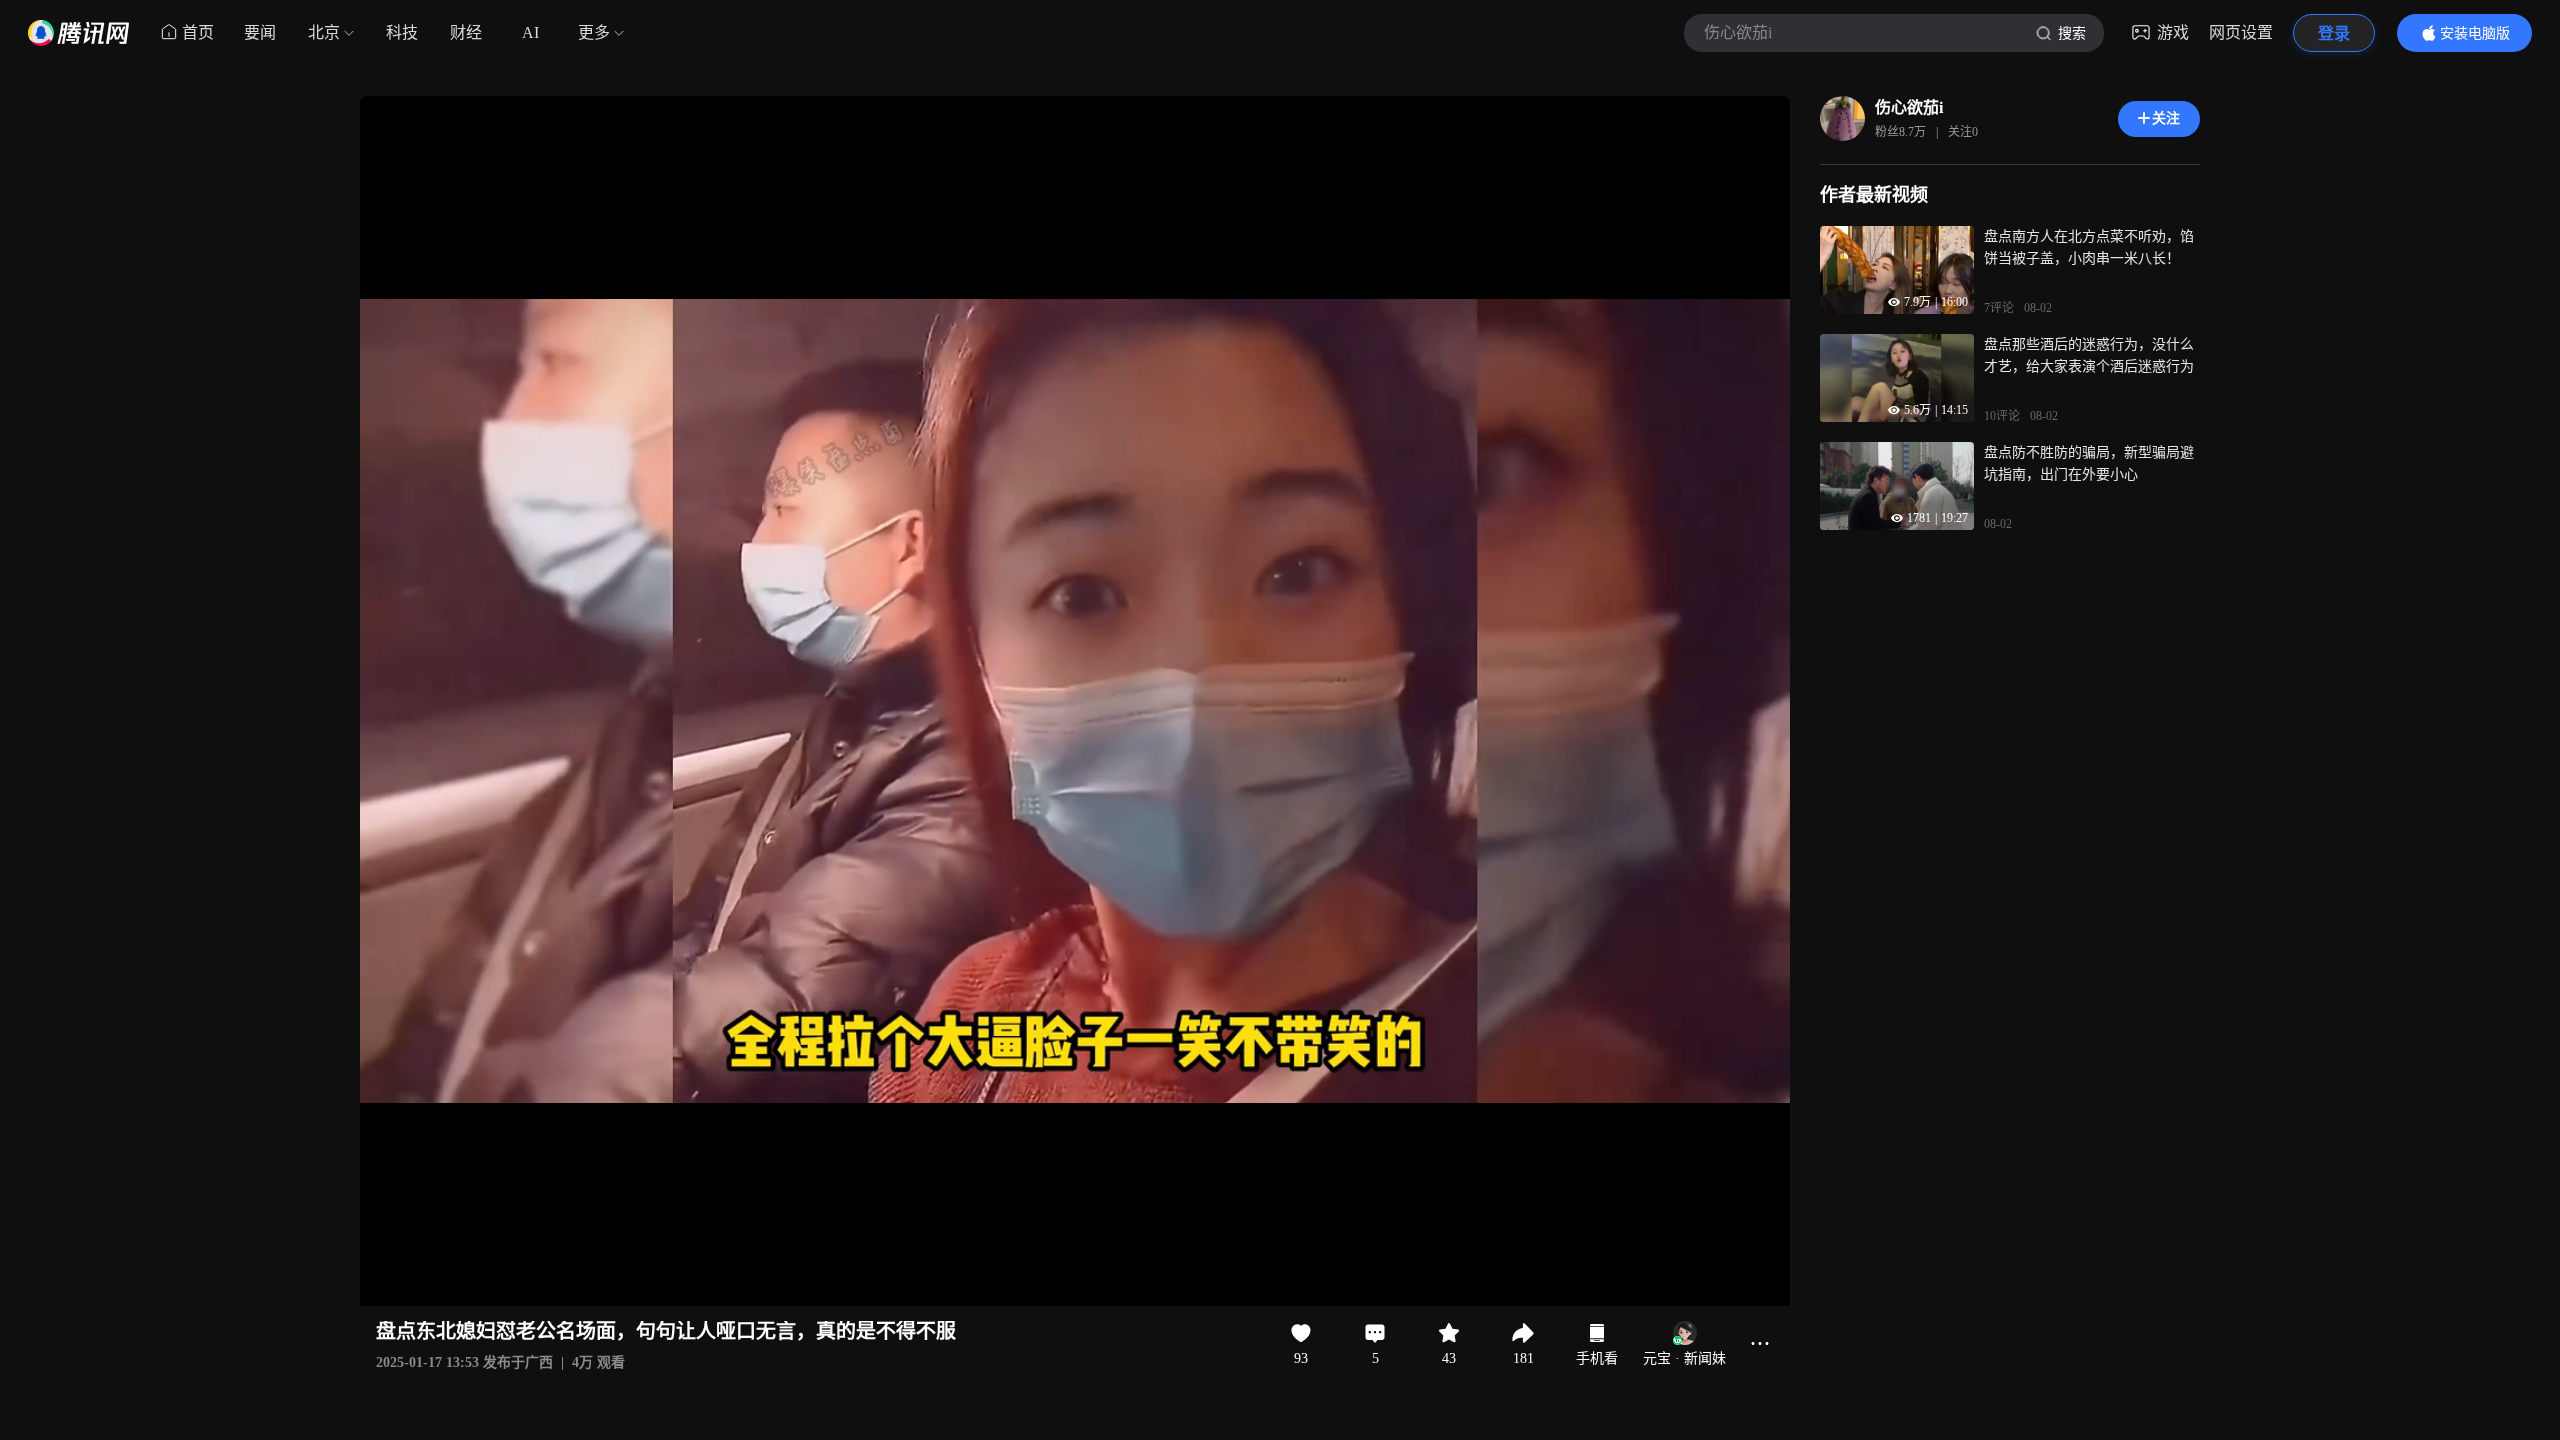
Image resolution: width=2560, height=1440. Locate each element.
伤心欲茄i (1909, 107)
